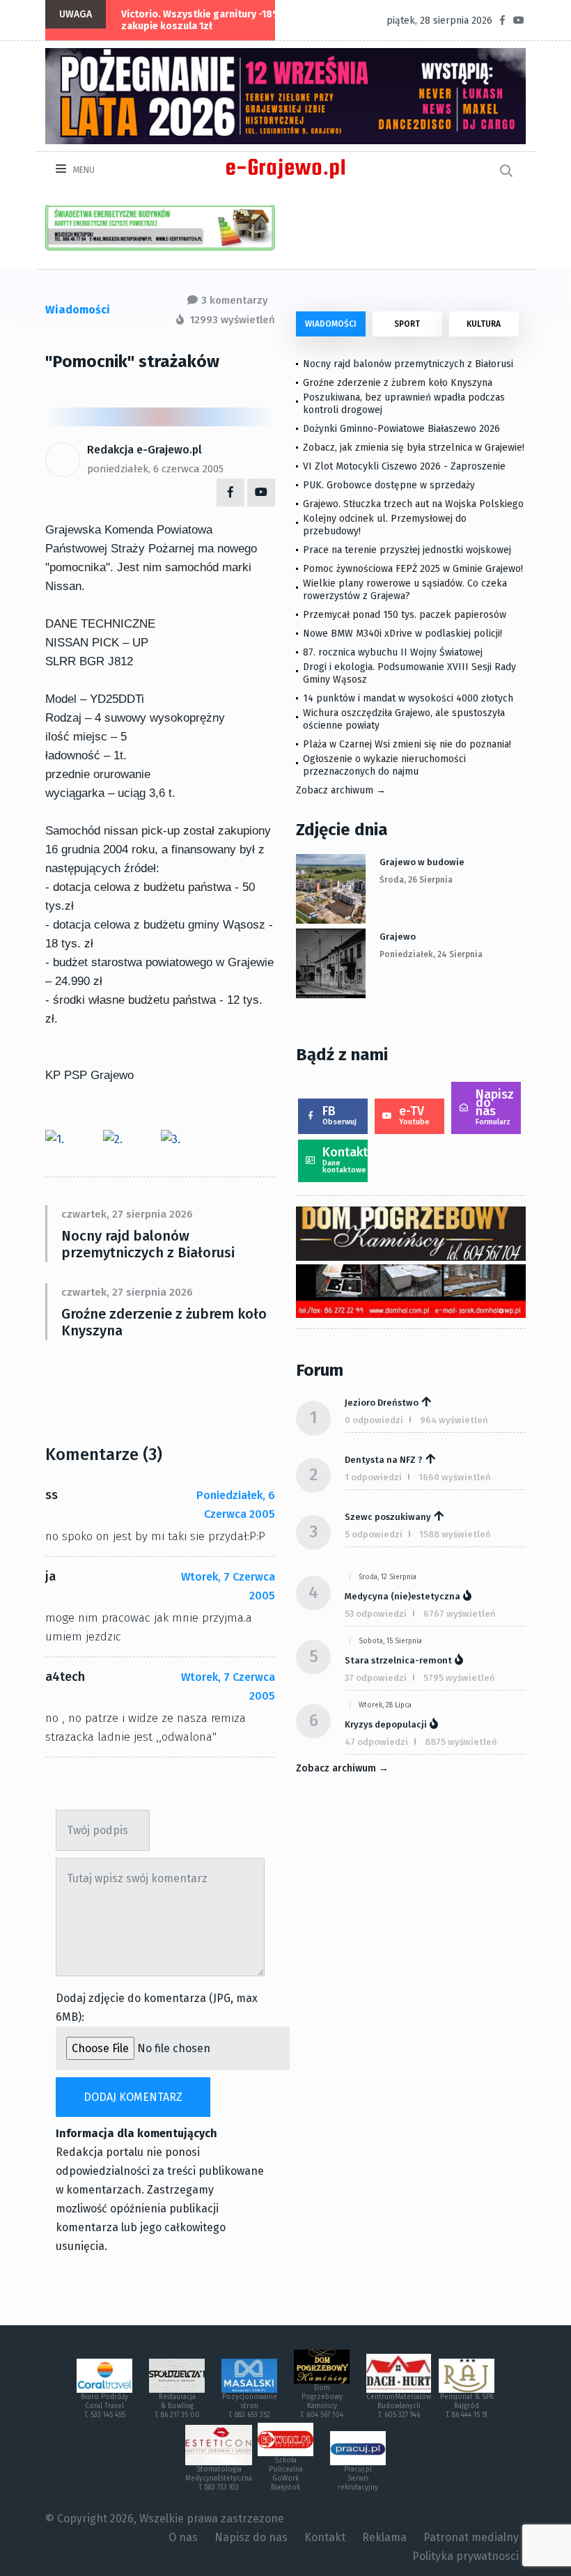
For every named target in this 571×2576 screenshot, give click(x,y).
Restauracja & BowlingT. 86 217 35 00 (177, 2406)
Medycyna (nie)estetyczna (402, 1596)
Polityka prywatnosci (466, 2556)
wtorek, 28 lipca (385, 1705)
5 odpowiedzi (374, 1534)
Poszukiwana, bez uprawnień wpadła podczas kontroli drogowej (404, 404)
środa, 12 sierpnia (388, 1577)
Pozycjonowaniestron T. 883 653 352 (250, 2406)
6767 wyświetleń (460, 1614)
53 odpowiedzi (376, 1614)
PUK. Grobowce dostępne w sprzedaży (389, 485)
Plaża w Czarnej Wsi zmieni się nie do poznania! (407, 744)
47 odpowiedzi (376, 1742)
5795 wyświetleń (459, 1678)
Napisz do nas (495, 1107)
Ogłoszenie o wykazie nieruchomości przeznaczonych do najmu (384, 765)
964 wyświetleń (454, 1420)
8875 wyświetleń (461, 1742)
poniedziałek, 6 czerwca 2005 (155, 469)
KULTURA (484, 324)
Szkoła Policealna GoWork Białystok (286, 2474)
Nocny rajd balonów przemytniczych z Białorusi (148, 1244)
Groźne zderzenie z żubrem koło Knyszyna (164, 1322)
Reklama (384, 2537)
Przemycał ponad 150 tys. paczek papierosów (405, 615)
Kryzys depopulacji (386, 1724)
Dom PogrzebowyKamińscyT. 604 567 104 (322, 2402)
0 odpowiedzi (374, 1420)
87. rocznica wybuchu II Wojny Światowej (393, 652)
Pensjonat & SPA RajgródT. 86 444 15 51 (467, 2406)
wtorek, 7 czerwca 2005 (228, 1586)
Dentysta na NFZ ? (384, 1460)
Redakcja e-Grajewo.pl (144, 450)
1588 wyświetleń (455, 1534)
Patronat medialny (471, 2537)
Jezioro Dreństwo (382, 1403)
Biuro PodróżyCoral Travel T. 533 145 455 (104, 2406)
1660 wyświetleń (455, 1477)
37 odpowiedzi (376, 1678)
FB (339, 1115)
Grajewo (398, 937)
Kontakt (345, 1159)
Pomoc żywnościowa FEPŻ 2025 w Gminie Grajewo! (413, 569)
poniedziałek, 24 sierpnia (431, 954)
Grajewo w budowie (422, 862)
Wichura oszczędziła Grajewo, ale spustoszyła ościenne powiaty (404, 719)
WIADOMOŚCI (331, 324)
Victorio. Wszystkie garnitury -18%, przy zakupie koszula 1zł (214, 20)
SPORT (407, 324)
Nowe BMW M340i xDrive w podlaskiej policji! (402, 634)
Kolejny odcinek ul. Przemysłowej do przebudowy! (385, 525)
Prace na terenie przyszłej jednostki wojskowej (407, 550)
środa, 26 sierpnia (416, 880)
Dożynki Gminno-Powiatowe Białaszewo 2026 (401, 429)
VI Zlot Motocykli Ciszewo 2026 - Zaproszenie (404, 466)
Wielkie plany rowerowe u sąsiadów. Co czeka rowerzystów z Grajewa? (405, 590)
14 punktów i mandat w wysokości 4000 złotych (408, 698)
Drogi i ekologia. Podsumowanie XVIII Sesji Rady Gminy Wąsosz (409, 673)
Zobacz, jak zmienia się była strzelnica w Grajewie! (414, 448)
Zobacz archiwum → (341, 790)
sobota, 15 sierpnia (390, 1641)
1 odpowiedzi (373, 1477)
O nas (183, 2537)
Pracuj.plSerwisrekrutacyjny (358, 2478)
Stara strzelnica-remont (398, 1660)
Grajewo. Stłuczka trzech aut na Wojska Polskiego (413, 504)
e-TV (414, 1115)
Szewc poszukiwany (388, 1517)
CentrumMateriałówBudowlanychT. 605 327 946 (399, 2406)
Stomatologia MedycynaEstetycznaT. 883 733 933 (219, 2478)
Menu (83, 170)
